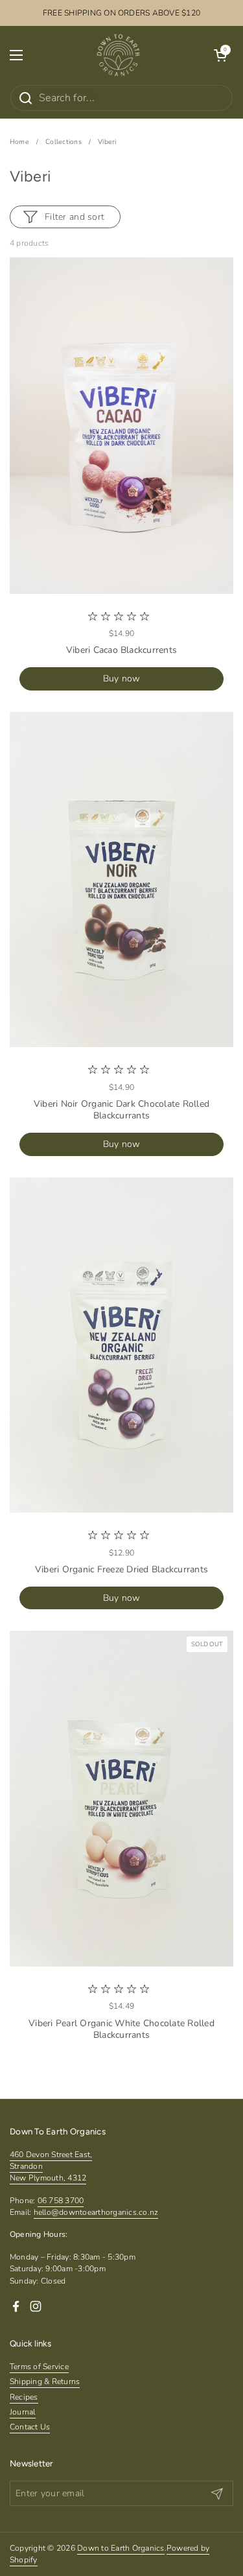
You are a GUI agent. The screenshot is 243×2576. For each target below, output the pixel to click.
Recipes (24, 2397)
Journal (23, 2412)
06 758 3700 (61, 2201)
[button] (220, 55)
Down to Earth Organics (121, 2548)
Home (19, 142)
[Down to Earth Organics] (118, 55)
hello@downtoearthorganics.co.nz (96, 2212)
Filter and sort (75, 217)
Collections (64, 142)
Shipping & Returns (45, 2381)
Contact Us (30, 2427)
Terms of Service (39, 2367)
